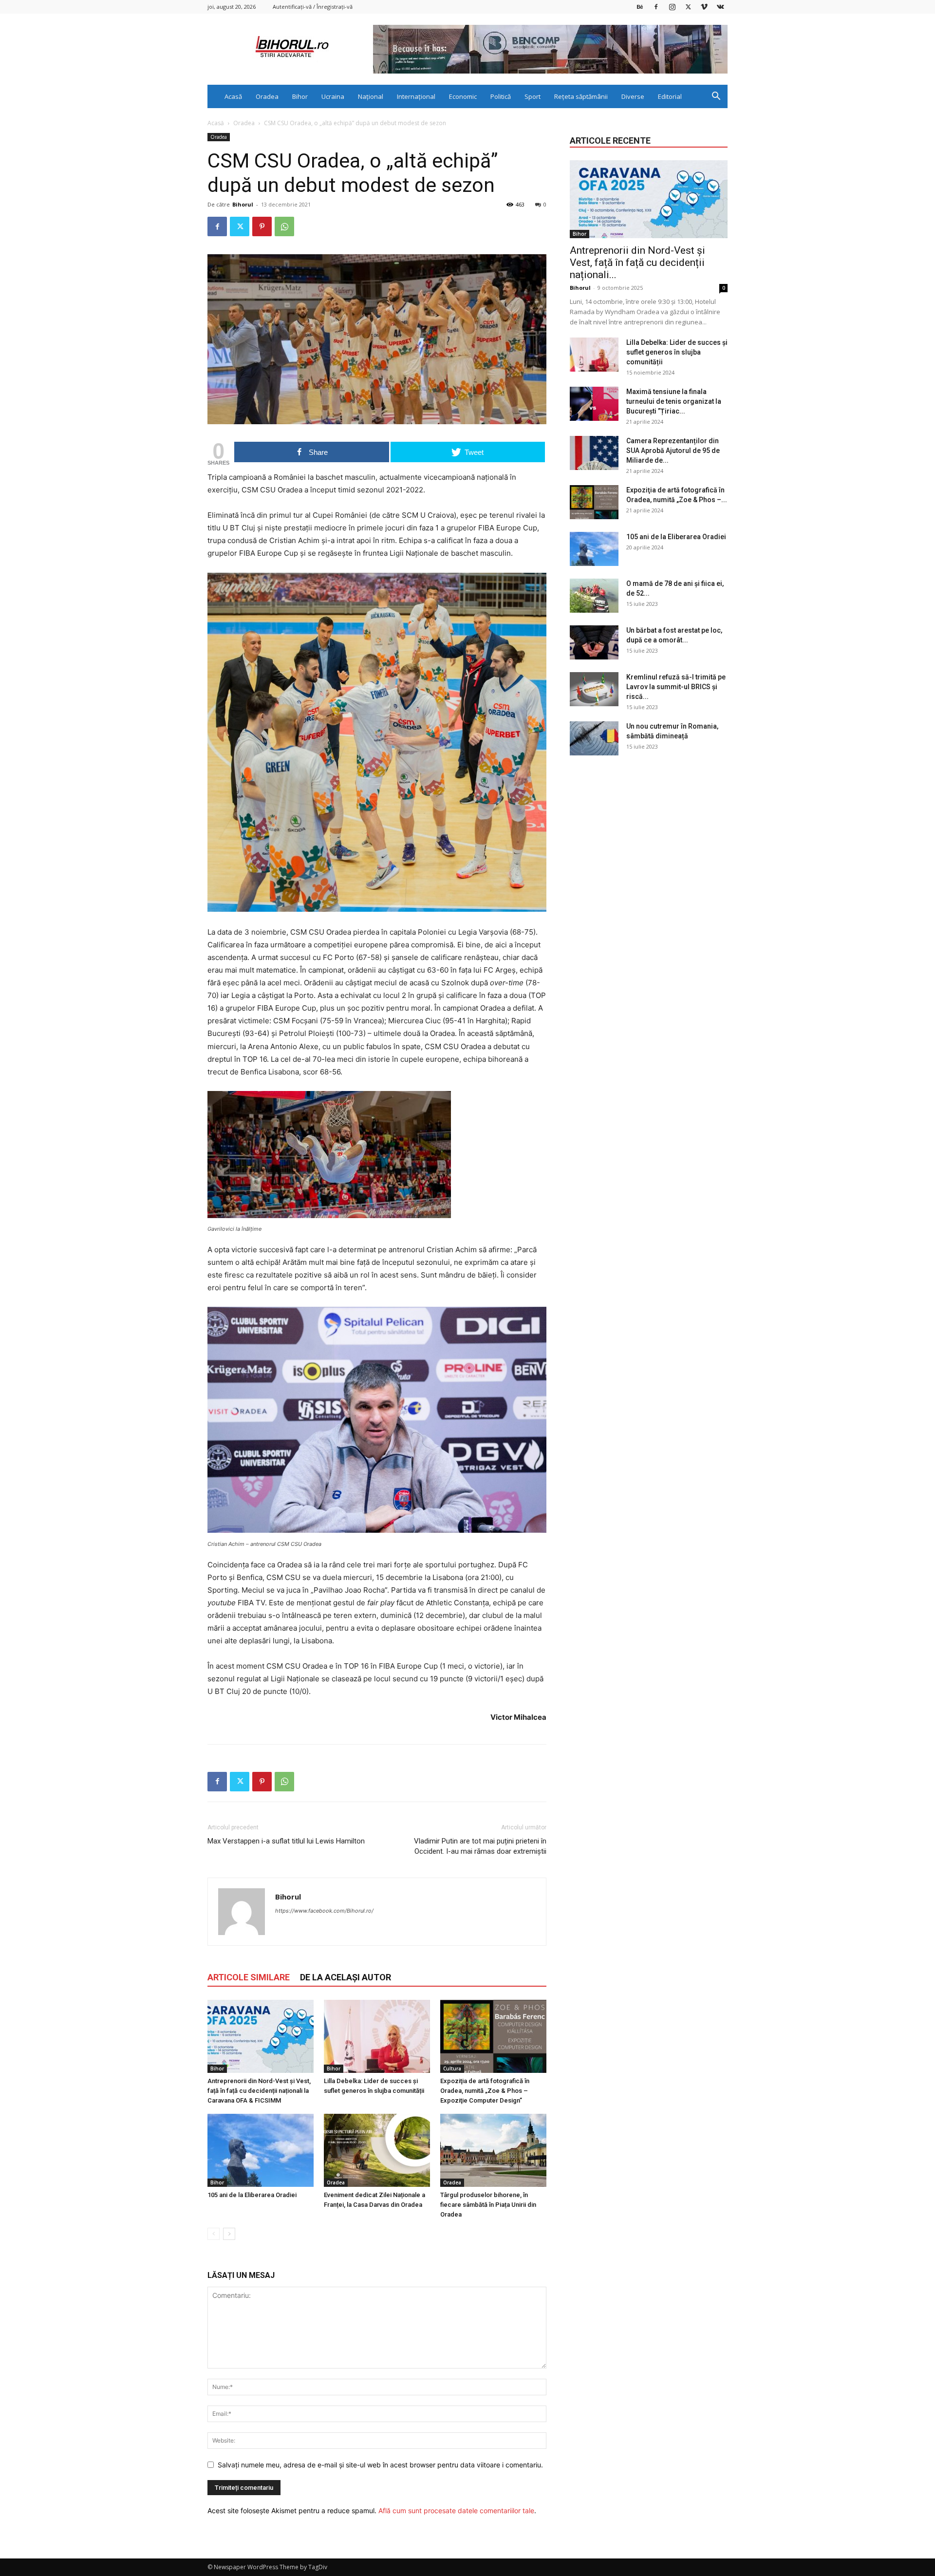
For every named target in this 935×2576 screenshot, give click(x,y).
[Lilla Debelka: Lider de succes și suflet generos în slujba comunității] (377, 2036)
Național (371, 96)
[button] (716, 97)
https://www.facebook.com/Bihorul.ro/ (324, 1911)
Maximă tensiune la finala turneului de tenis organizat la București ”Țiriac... (674, 401)
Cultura (452, 2068)
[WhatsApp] (284, 226)
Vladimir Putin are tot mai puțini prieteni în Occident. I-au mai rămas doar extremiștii (480, 1846)
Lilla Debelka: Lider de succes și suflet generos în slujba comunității (677, 352)
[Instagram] (672, 7)
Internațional (416, 96)
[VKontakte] (720, 7)
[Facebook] (656, 7)
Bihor (300, 96)
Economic (463, 96)
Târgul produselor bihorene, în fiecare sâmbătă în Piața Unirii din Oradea (488, 2205)
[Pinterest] (262, 226)
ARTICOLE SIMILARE (249, 1977)
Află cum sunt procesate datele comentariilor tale (456, 2510)
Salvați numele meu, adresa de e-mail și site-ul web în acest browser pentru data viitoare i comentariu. (380, 2465)
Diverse (633, 96)
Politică (501, 96)
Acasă (233, 96)
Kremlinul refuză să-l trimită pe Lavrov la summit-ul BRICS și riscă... (676, 687)
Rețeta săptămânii (581, 96)
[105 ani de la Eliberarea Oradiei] (261, 2150)
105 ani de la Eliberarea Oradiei (252, 2195)
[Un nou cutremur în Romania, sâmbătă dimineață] (594, 738)
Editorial (670, 96)
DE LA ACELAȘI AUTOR (346, 1977)
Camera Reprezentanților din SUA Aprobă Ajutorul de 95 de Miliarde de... (673, 451)
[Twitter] (688, 7)
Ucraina (333, 96)
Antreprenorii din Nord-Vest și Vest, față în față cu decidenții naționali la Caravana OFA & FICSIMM (259, 2091)
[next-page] (229, 2234)
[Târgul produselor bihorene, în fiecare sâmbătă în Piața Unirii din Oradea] (493, 2150)
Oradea (267, 96)
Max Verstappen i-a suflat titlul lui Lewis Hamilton (286, 1841)
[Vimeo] (704, 7)
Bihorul (243, 204)
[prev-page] (214, 2234)
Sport (533, 96)
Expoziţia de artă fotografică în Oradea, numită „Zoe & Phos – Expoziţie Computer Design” (485, 2091)
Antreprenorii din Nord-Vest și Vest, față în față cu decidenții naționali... (637, 263)
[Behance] (640, 7)
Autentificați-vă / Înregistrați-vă (313, 7)
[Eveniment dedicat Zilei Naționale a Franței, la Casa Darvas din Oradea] (377, 2150)
